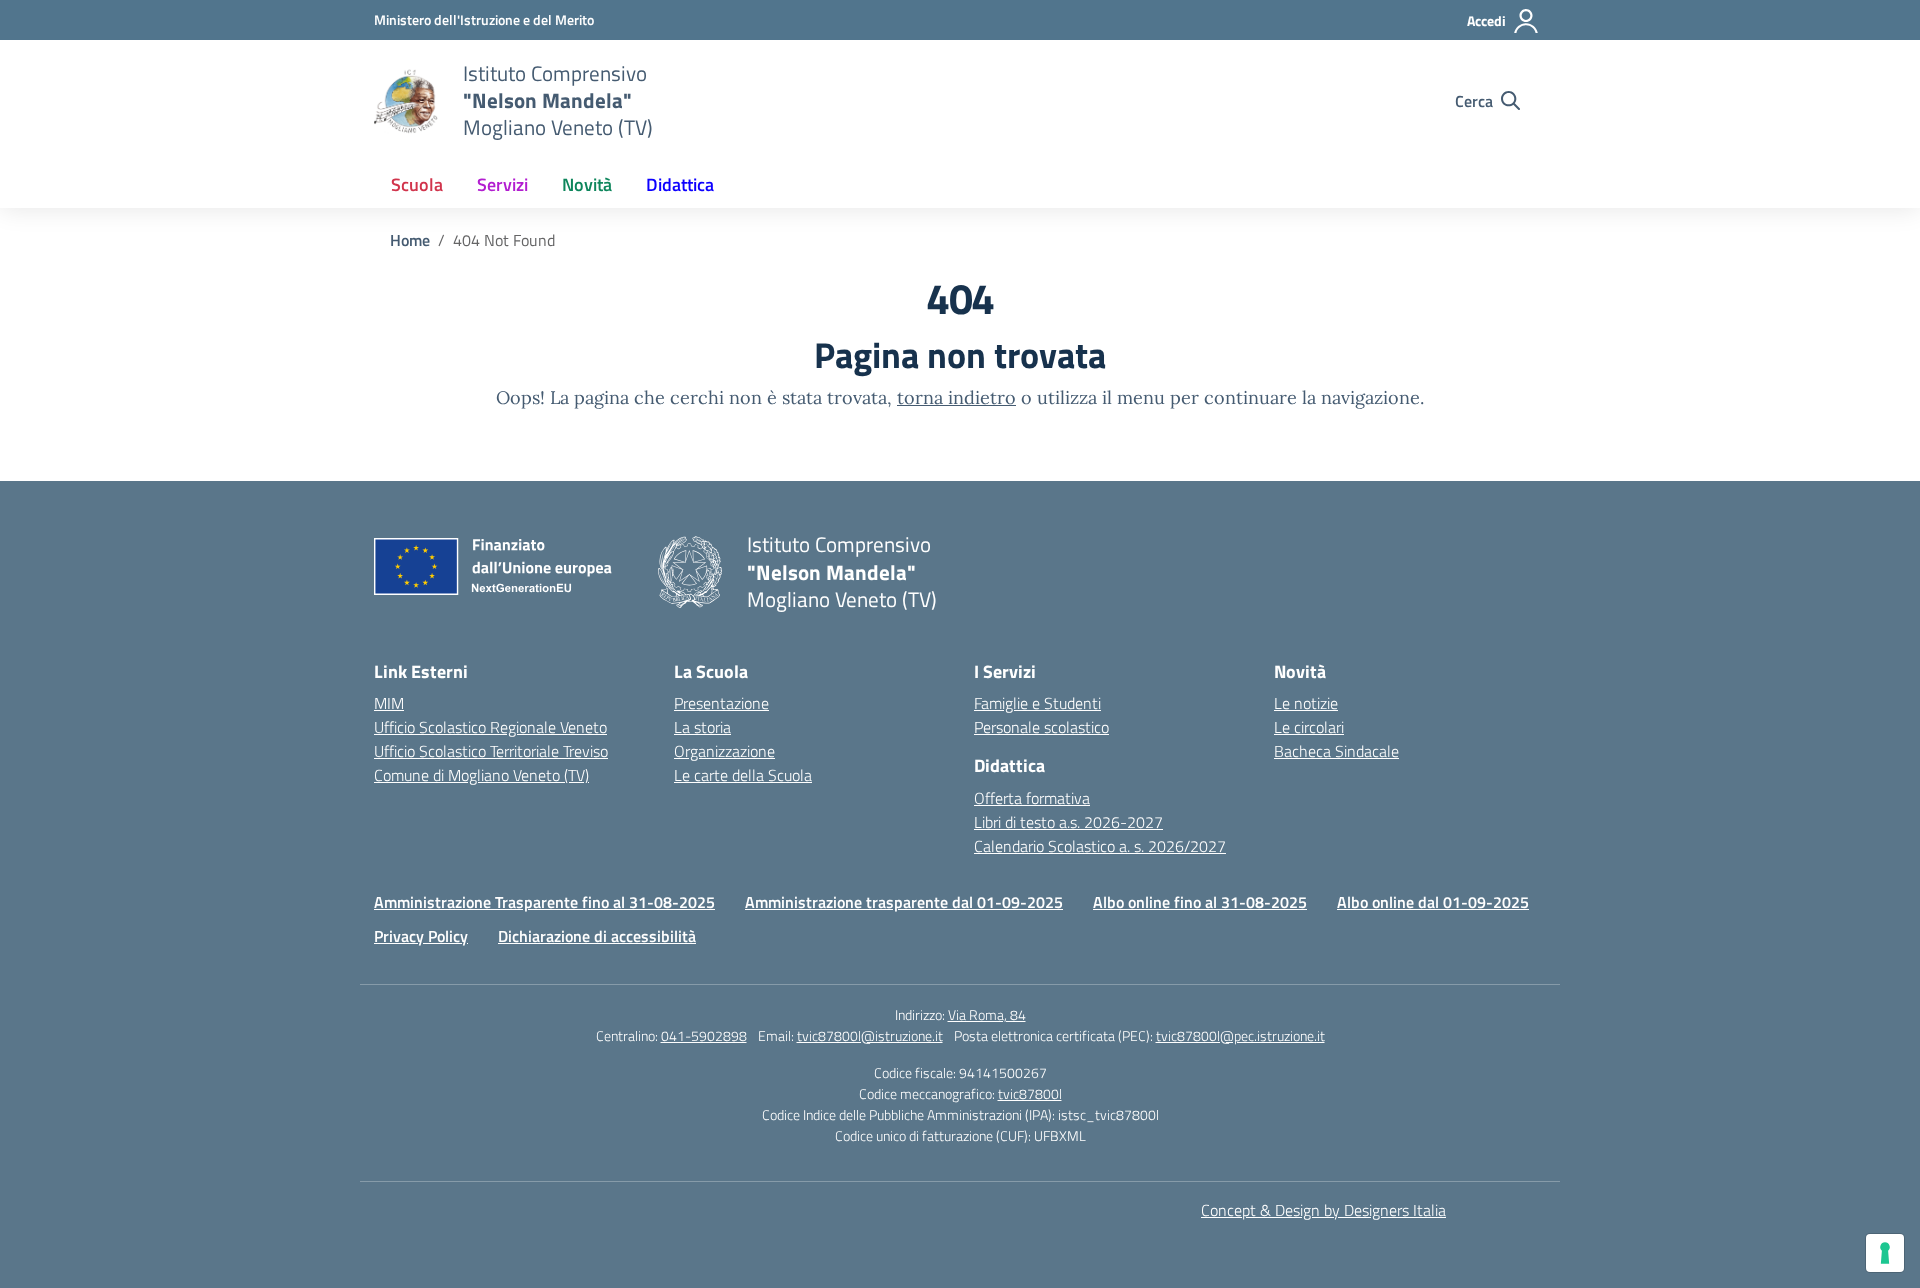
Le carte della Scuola (743, 775)
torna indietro (956, 397)
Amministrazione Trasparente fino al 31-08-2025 (544, 902)
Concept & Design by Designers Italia (1323, 1210)
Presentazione (721, 703)
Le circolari (1309, 727)
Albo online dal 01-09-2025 (1433, 902)
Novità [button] (587, 184)
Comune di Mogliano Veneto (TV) (481, 775)
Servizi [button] (502, 184)
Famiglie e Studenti (1037, 703)
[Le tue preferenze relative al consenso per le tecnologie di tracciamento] (1885, 1253)
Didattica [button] (680, 184)
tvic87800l (1030, 1093)
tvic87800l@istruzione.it (870, 1035)
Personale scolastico (1041, 727)
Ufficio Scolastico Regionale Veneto (490, 727)
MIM (389, 703)
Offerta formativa (1032, 798)
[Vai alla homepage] (406, 101)
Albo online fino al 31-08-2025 (1200, 902)
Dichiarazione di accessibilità (597, 936)
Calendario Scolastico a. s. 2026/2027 (1100, 846)
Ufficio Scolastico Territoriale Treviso (491, 751)
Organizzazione (724, 751)
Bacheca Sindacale (1336, 751)
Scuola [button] (417, 184)
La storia (702, 727)
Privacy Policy (421, 936)
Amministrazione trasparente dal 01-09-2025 (904, 902)
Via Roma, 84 (987, 1014)
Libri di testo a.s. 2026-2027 (1068, 822)
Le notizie (1306, 703)
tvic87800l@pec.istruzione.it (1240, 1035)
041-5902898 (704, 1035)
